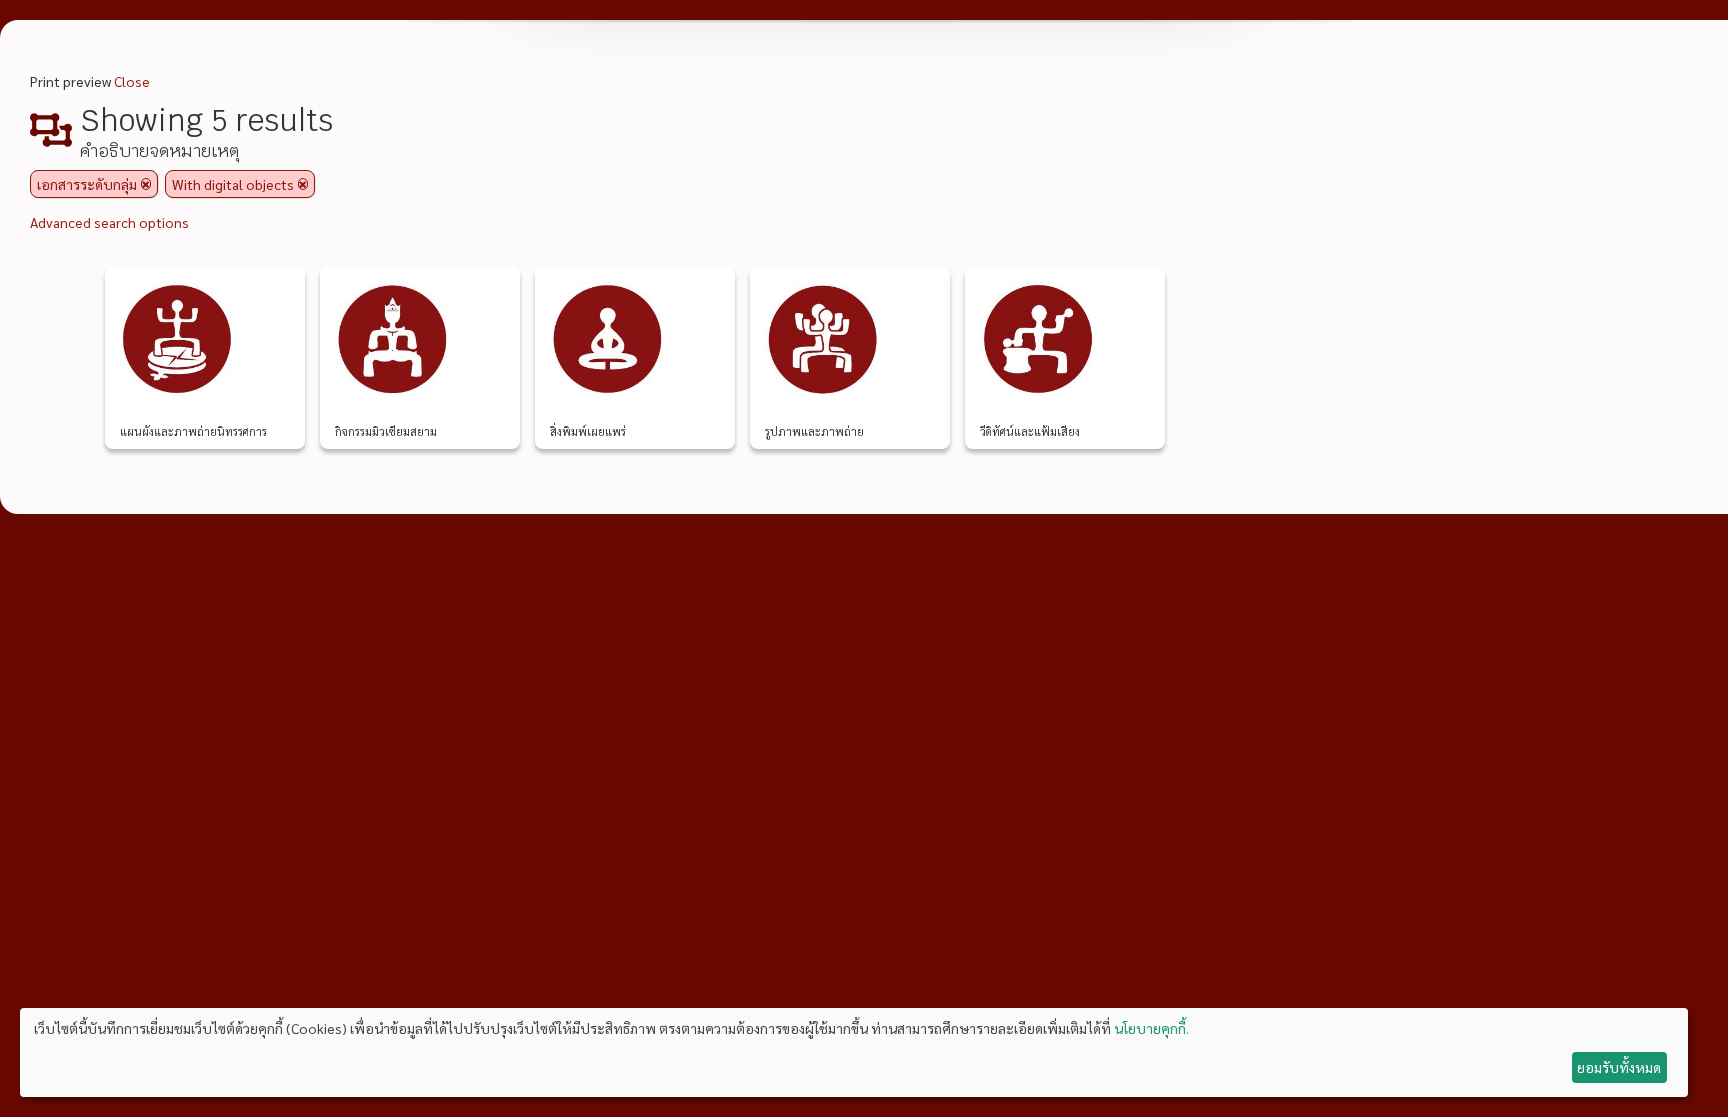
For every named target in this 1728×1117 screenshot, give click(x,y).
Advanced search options (109, 222)
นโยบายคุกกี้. (1151, 1028)
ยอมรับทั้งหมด (1619, 1067)
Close (132, 81)
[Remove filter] (146, 184)
